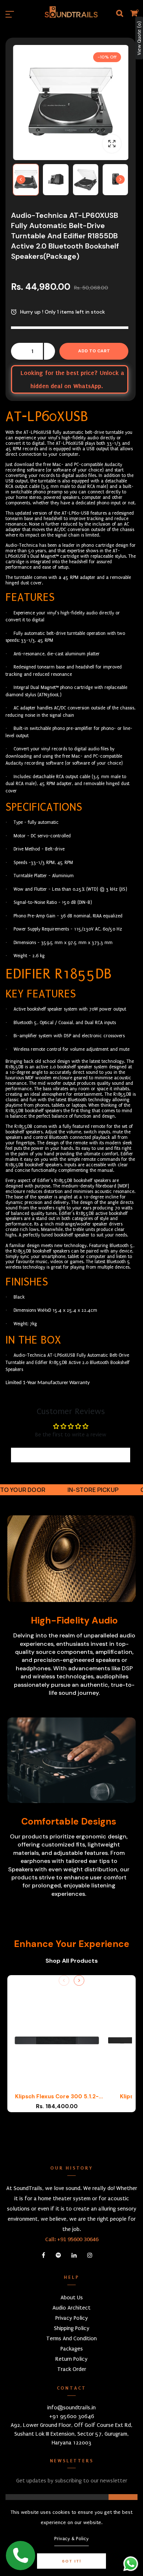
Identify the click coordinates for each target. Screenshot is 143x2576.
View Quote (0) (139, 38)
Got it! (72, 2561)
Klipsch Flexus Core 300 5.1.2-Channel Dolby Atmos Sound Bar (57, 2097)
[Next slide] (120, 179)
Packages (72, 2349)
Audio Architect (71, 2308)
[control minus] (16, 351)
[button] (26, 180)
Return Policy (71, 2359)
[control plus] (49, 351)
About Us (72, 2297)
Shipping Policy (72, 2328)
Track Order (72, 2369)
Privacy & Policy (71, 2539)
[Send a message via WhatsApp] (131, 2564)
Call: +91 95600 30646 (72, 2239)
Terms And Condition (71, 2338)
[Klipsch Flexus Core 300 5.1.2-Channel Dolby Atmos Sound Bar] (57, 2044)
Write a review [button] (71, 1455)
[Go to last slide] (21, 179)
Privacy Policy (72, 2318)
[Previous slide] (64, 1980)
